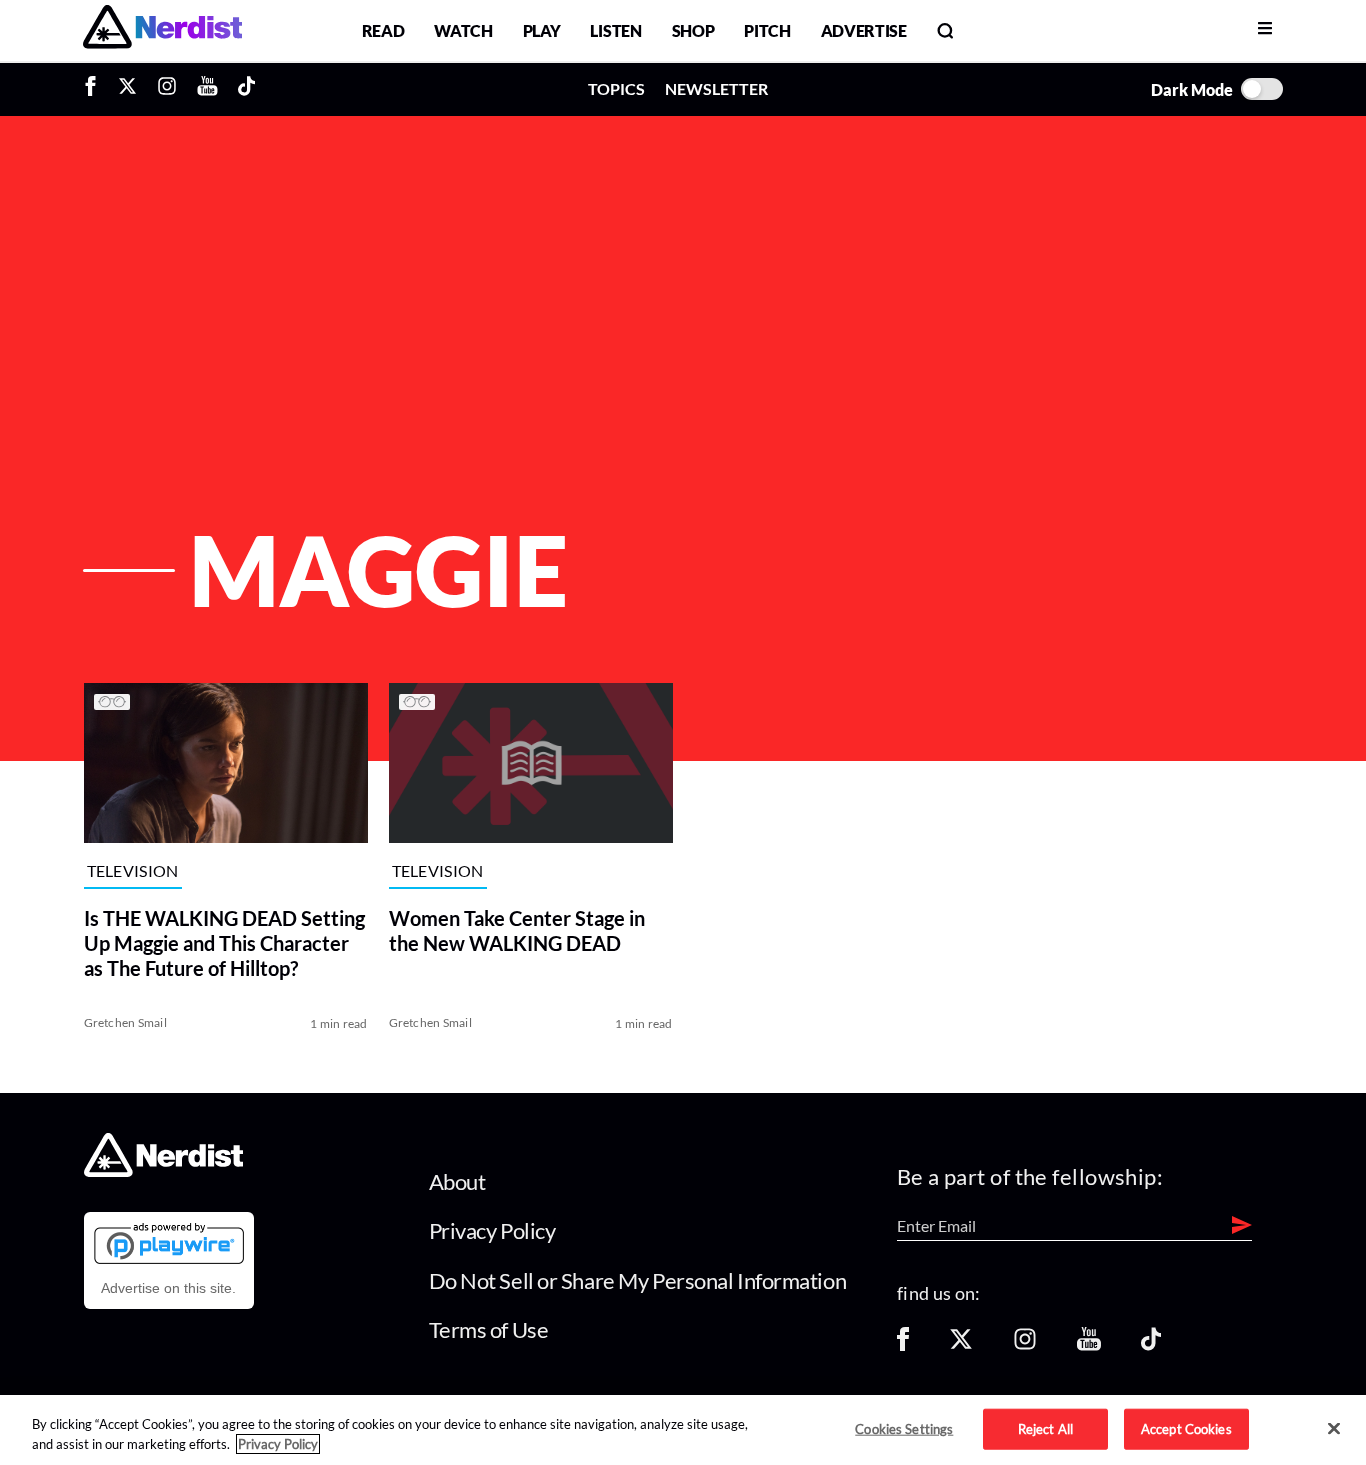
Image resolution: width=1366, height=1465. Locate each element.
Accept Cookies (1186, 1428)
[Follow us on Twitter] (961, 1345)
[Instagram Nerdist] (167, 89)
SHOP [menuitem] (693, 30)
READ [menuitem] (383, 30)
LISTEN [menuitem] (615, 30)
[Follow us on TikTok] (1151, 1345)
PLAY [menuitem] (542, 30)
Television (133, 870)
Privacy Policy (492, 1230)
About (457, 1181)
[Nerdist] (162, 30)
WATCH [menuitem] (463, 30)
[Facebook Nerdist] (95, 89)
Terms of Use (489, 1329)
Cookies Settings (904, 1428)
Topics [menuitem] (616, 88)
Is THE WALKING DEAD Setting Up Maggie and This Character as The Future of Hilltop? (224, 943)
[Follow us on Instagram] (1025, 1345)
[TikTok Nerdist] (246, 89)
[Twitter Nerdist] (127, 89)
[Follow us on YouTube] (1089, 1345)
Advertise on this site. (168, 1288)
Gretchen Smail (125, 1022)
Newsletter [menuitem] (716, 88)
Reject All (1045, 1428)
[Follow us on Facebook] (903, 1345)
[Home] (163, 1171)
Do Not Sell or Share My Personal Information (638, 1280)
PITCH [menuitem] (767, 30)
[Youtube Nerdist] (207, 89)
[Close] (1334, 1429)
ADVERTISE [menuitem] (864, 30)
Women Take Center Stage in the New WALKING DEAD (517, 930)
